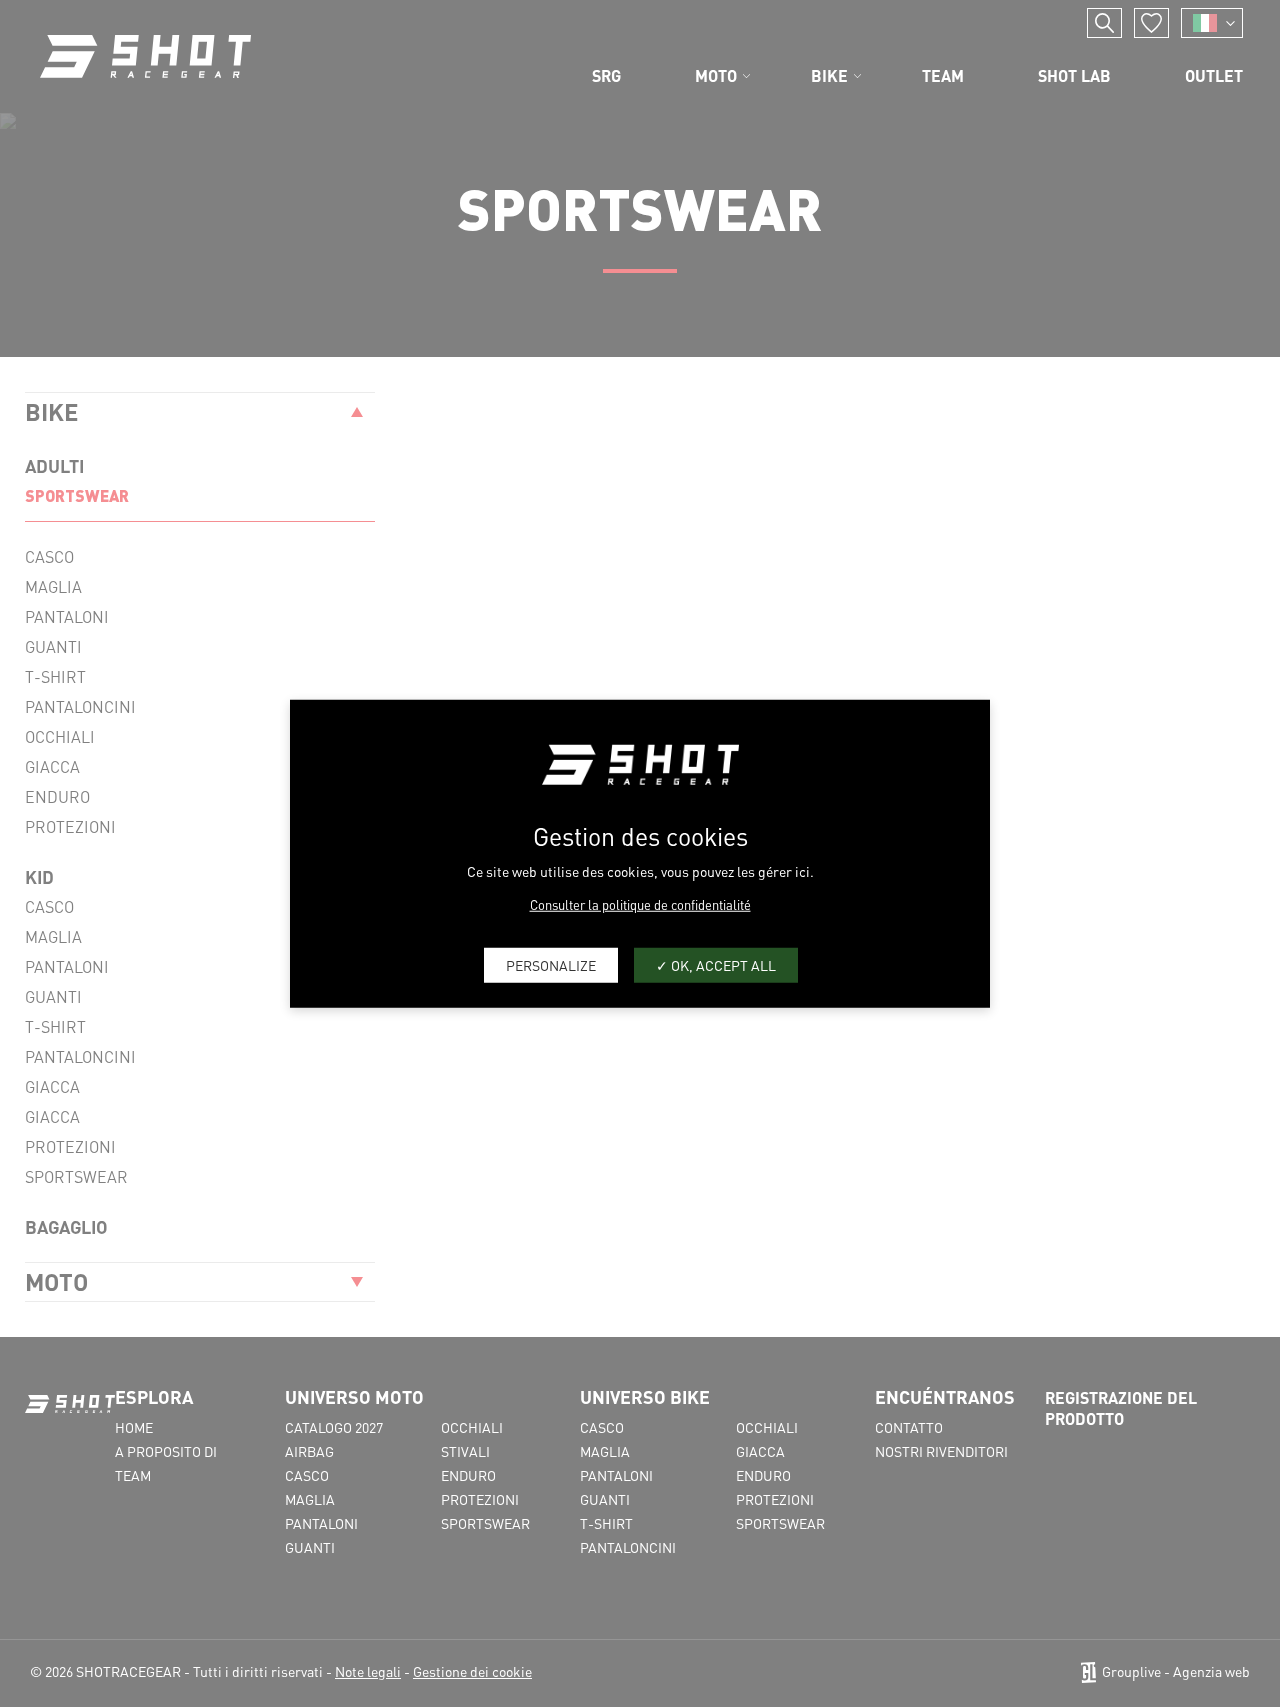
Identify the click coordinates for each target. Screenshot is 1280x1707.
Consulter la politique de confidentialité (640, 903)
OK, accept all (722, 965)
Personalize (551, 965)
